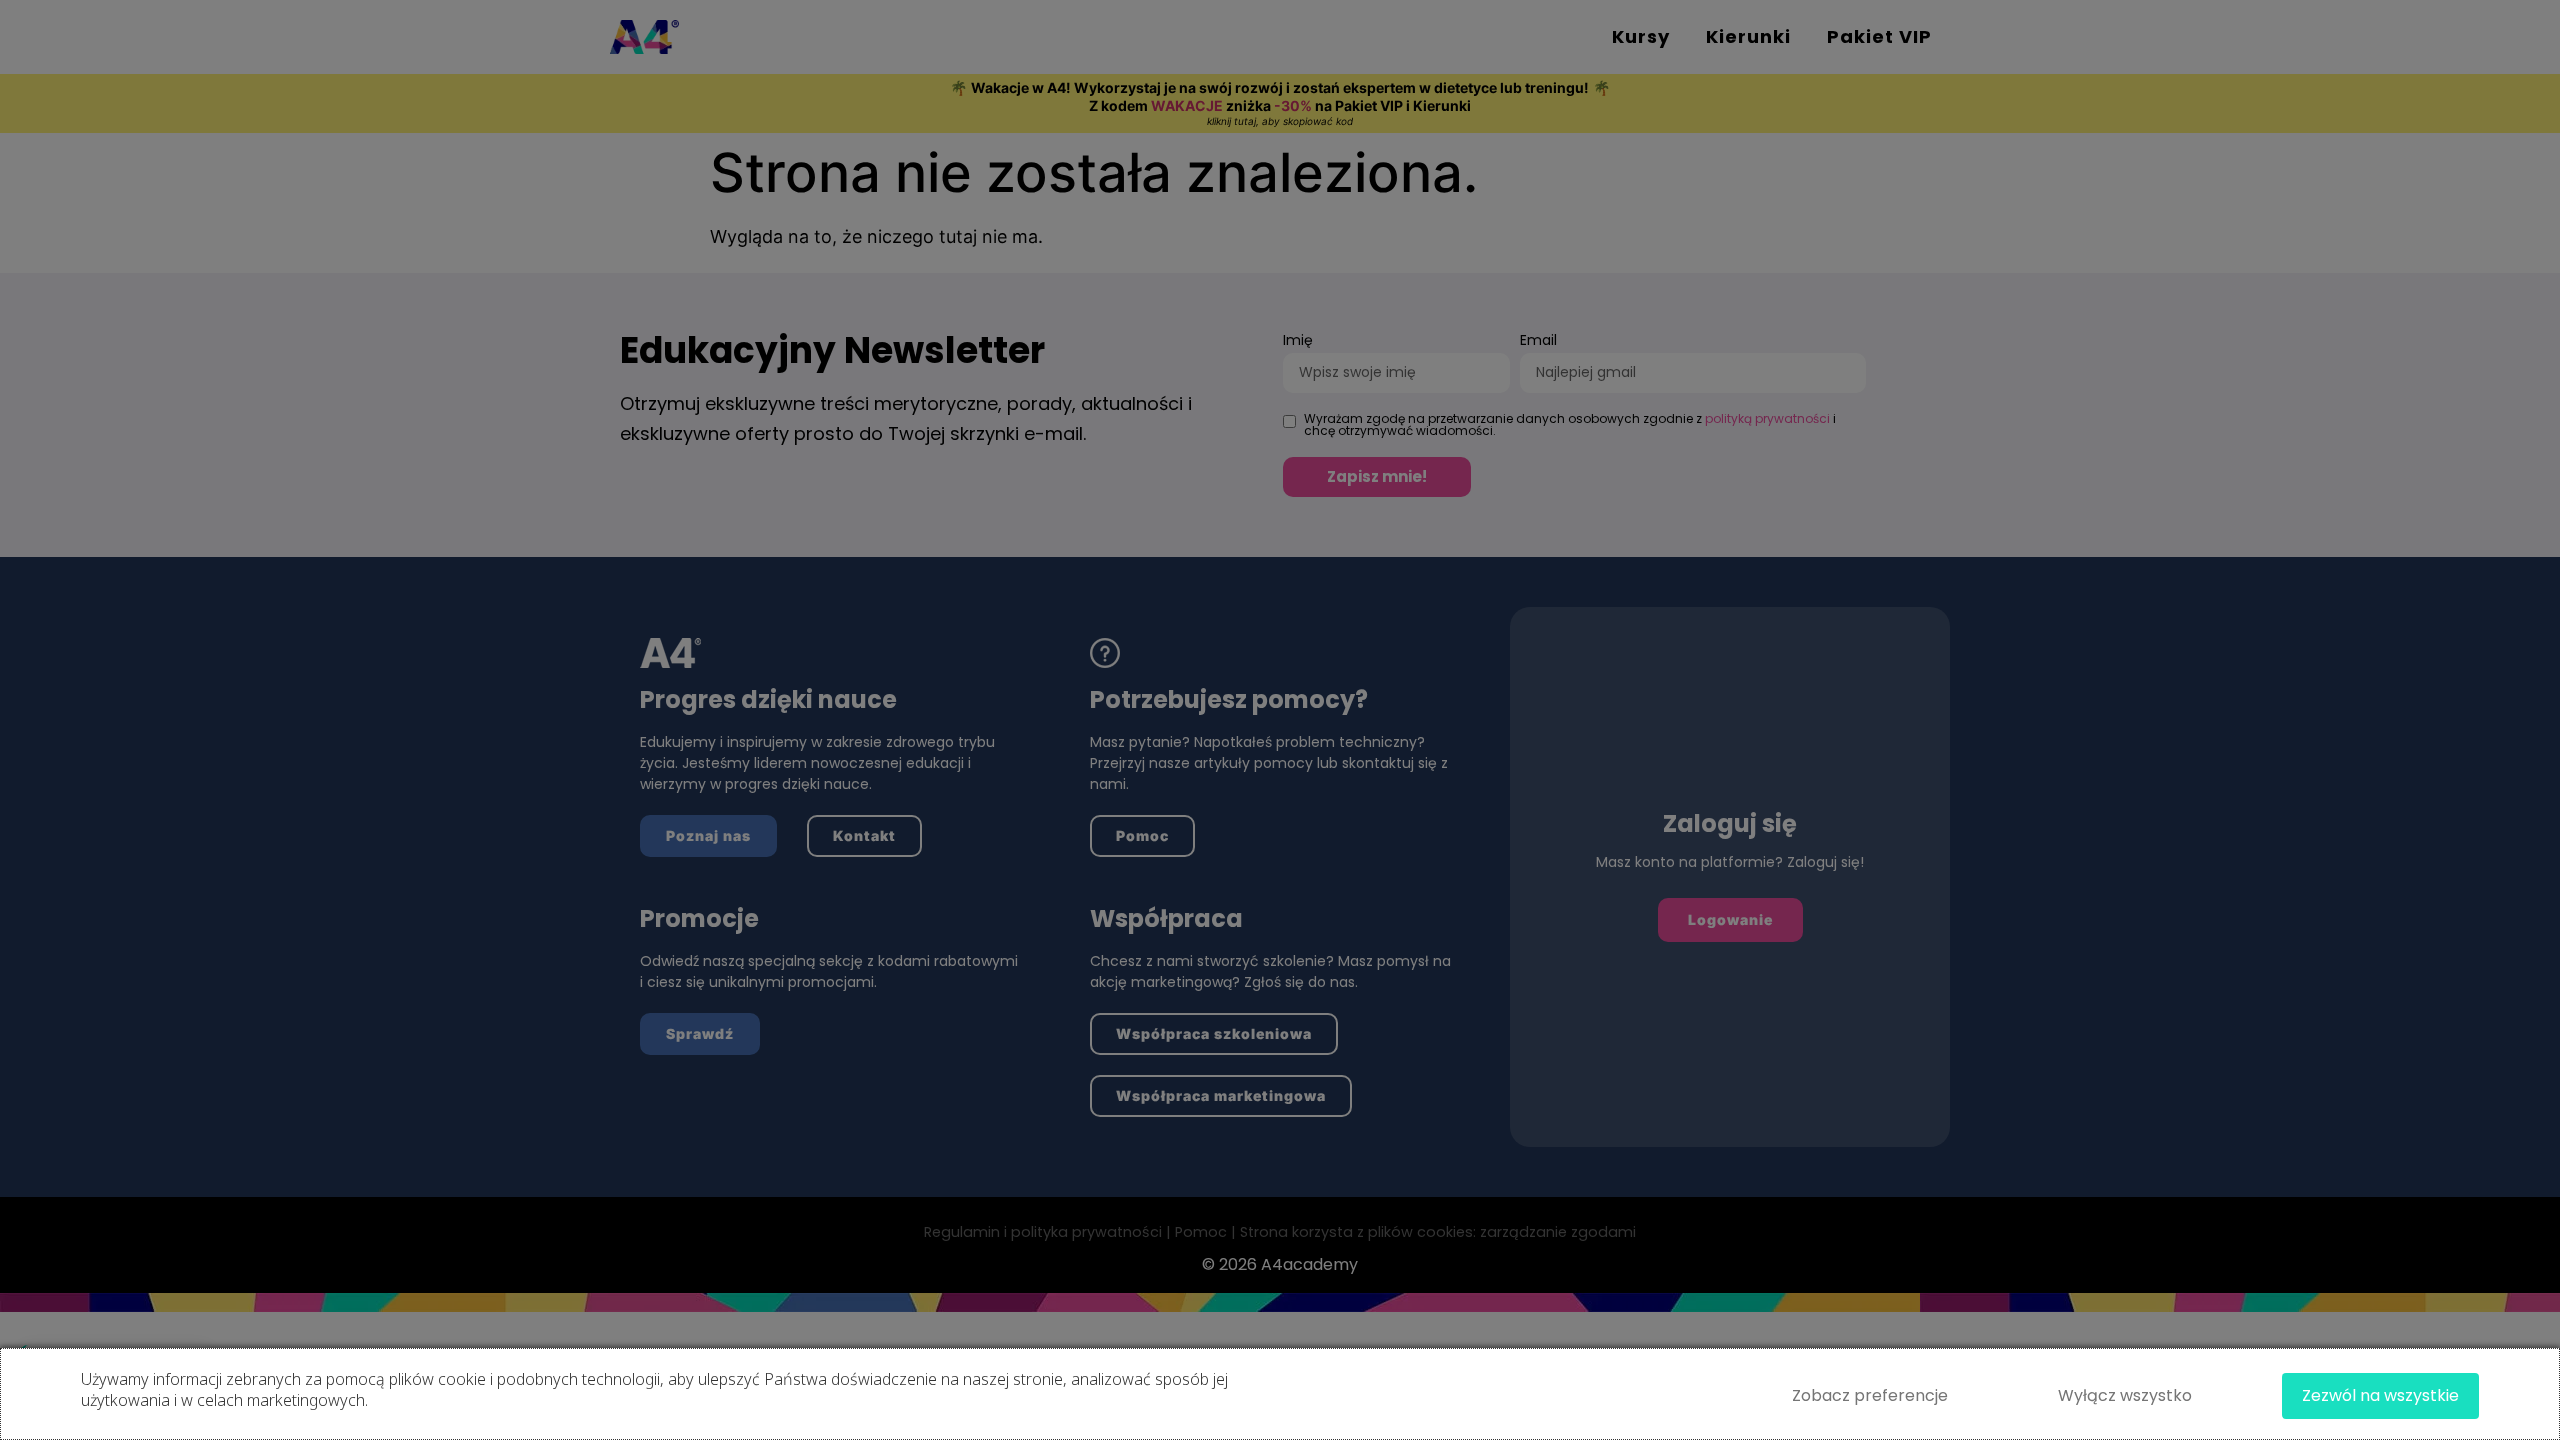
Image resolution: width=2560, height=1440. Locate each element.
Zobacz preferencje (1870, 1395)
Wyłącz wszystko (2125, 1395)
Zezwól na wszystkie (2380, 1395)
